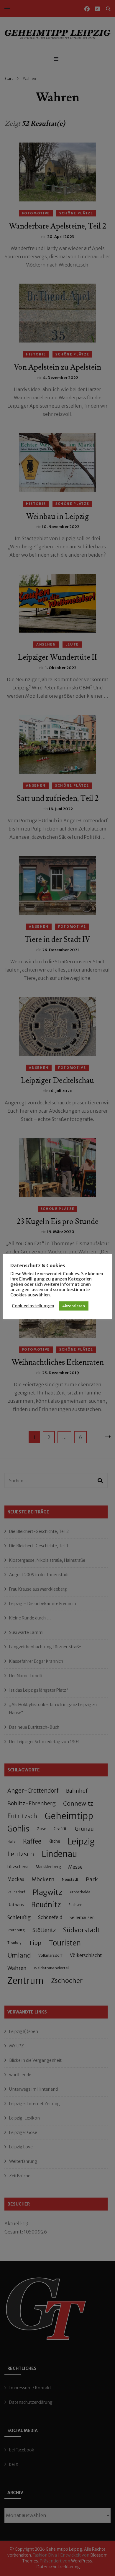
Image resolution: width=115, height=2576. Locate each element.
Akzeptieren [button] (74, 1306)
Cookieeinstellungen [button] (33, 1306)
